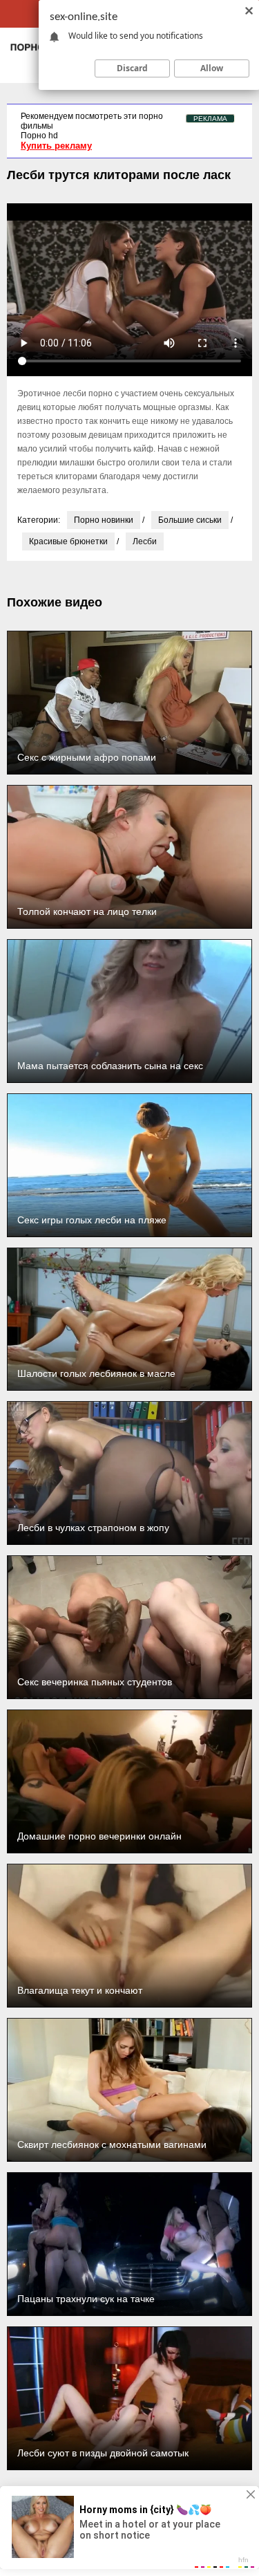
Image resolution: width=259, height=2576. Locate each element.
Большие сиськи (190, 520)
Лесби (145, 541)
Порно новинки (104, 520)
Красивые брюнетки (68, 541)
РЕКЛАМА (210, 119)
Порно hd (39, 136)
